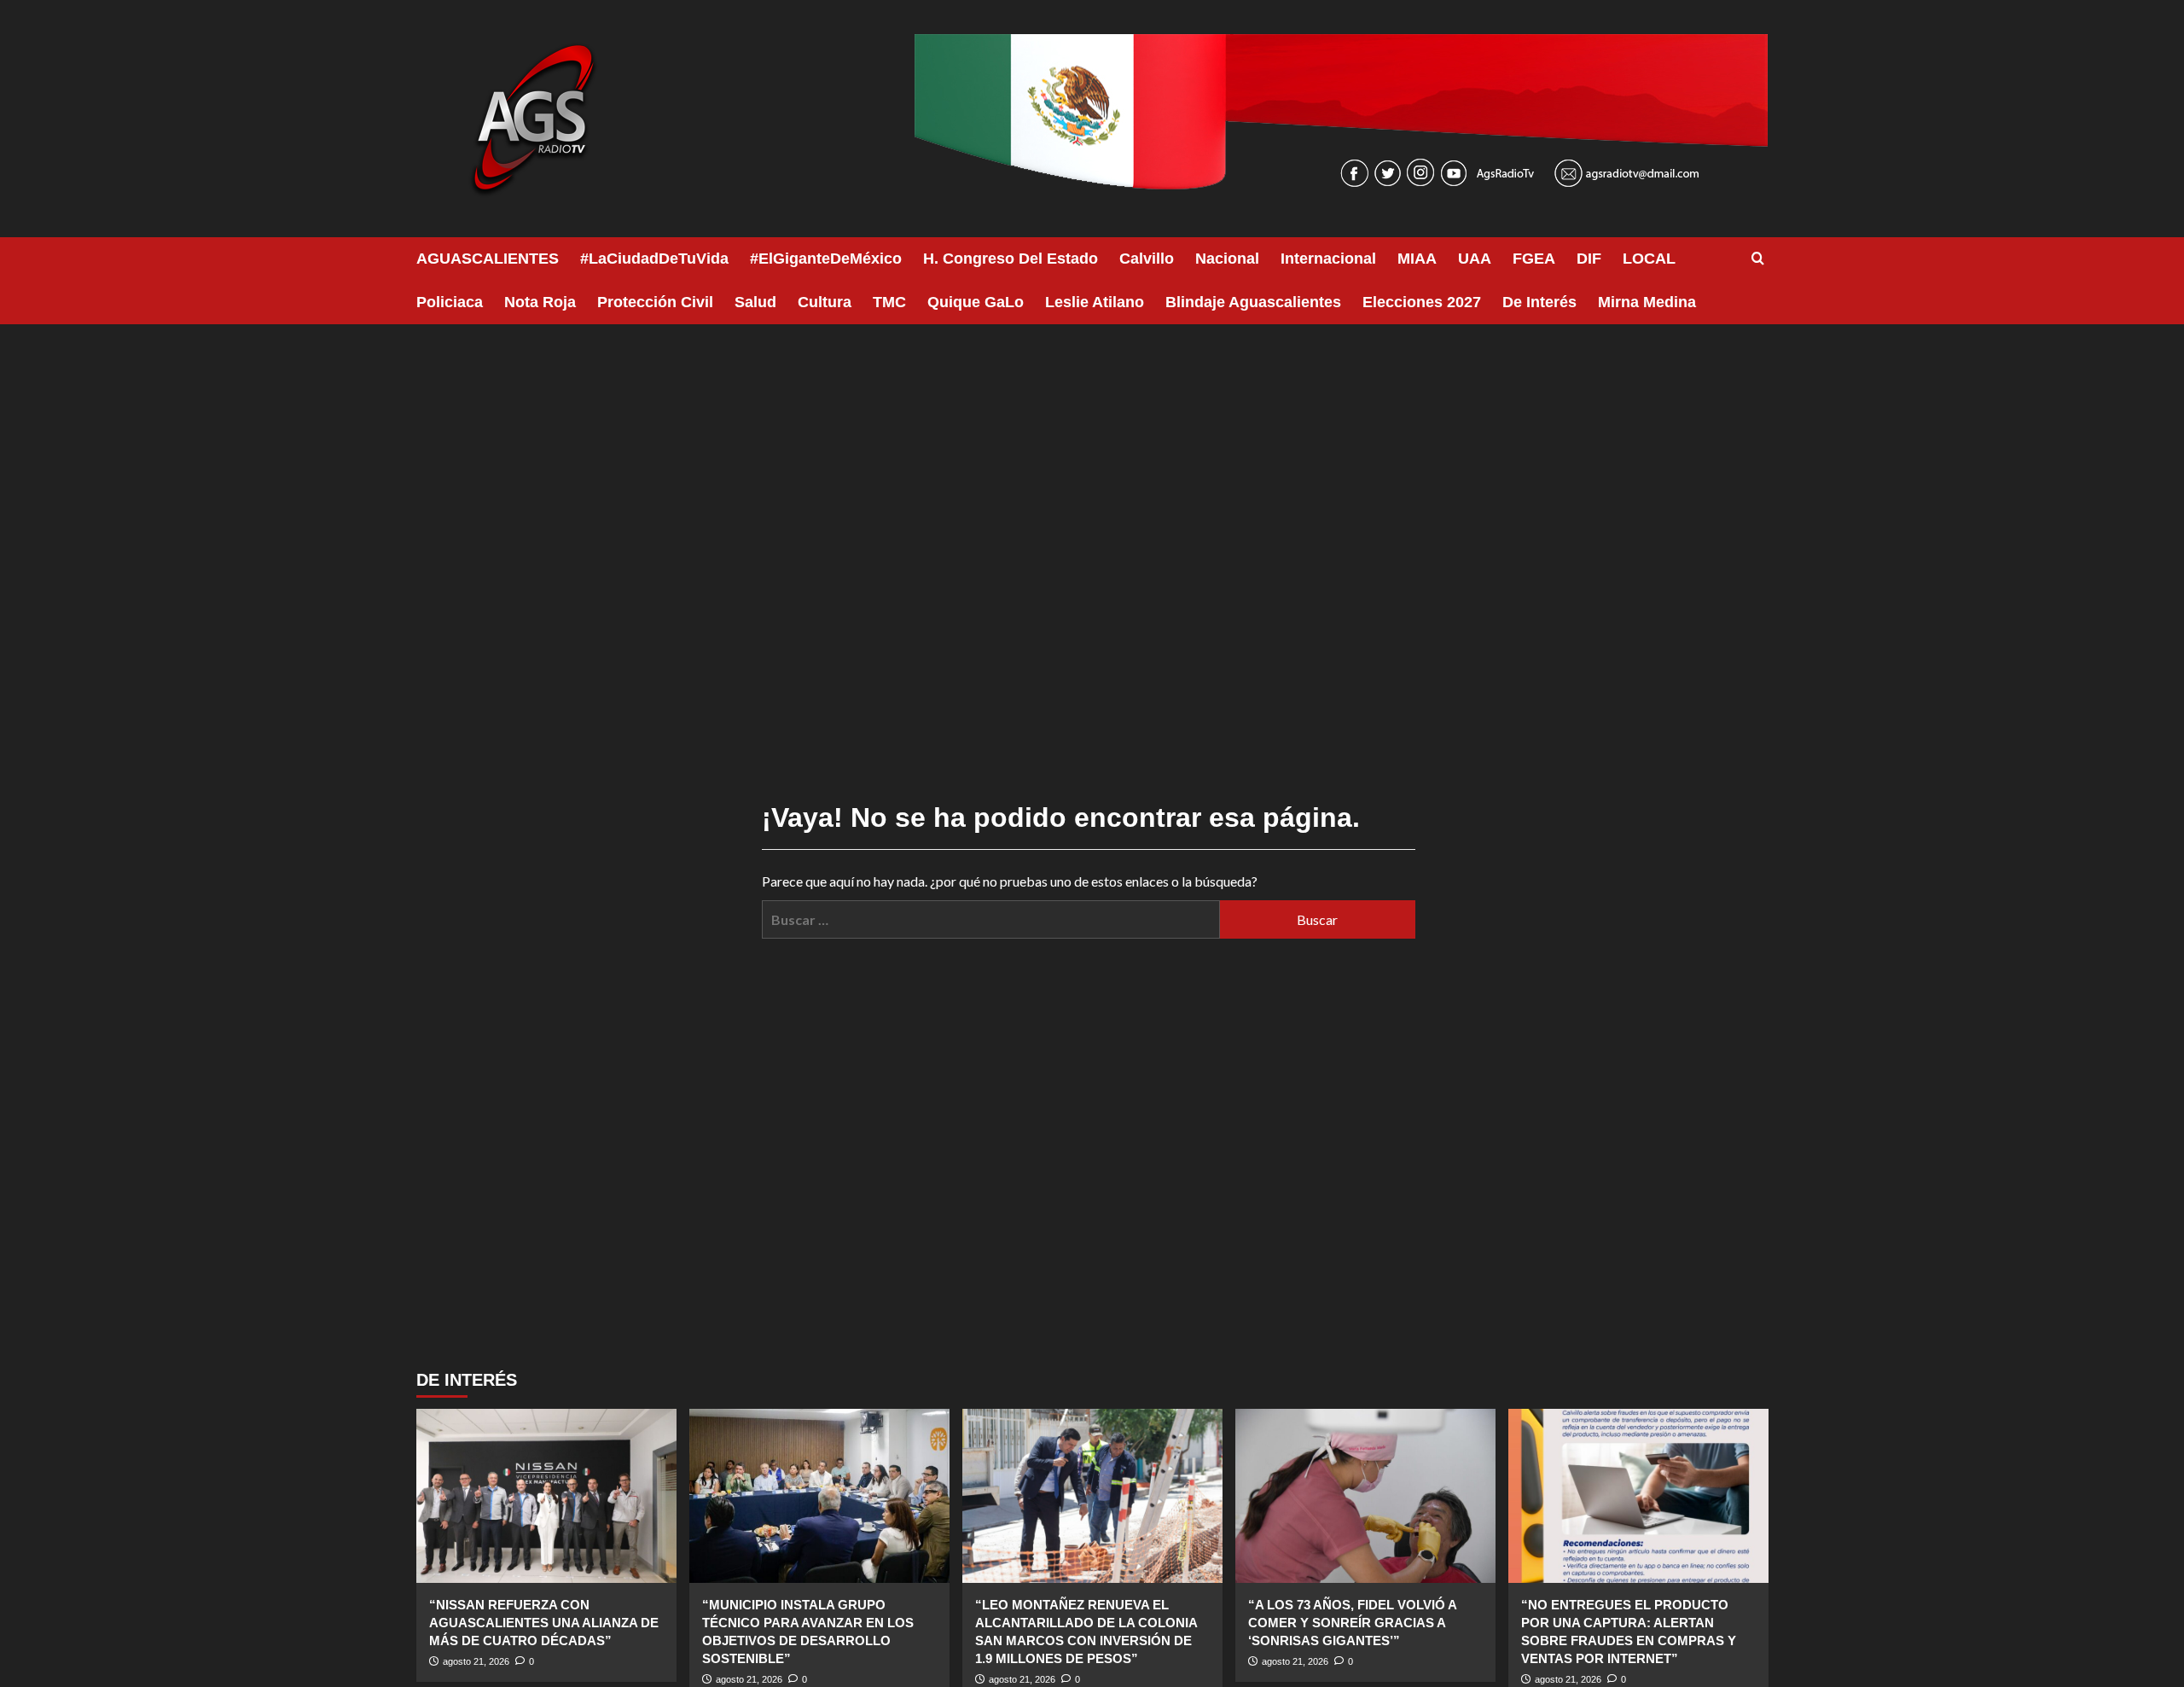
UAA (1475, 259)
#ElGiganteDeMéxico (826, 259)
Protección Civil (655, 302)
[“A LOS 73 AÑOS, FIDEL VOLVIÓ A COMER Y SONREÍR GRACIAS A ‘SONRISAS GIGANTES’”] (1365, 1495)
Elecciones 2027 (1422, 302)
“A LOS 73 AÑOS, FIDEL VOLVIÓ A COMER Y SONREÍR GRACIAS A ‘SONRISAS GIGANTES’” (1352, 1623)
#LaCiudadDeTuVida (654, 259)
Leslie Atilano (1095, 302)
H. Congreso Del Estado (1011, 259)
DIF (1589, 259)
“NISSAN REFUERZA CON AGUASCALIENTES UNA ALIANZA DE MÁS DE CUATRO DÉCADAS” (544, 1623)
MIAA (1417, 259)
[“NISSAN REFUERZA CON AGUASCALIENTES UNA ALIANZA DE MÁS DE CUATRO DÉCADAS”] (546, 1495)
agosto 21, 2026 (476, 1661)
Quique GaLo (976, 302)
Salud (755, 302)
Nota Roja (540, 302)
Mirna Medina (1647, 302)
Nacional (1227, 259)
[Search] (1758, 259)
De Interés (1539, 302)
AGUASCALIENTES (488, 259)
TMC (889, 302)
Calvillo (1147, 259)
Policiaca (450, 302)
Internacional (1328, 259)
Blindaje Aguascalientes (1253, 302)
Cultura (825, 302)
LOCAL (1649, 259)
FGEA (1534, 259)
